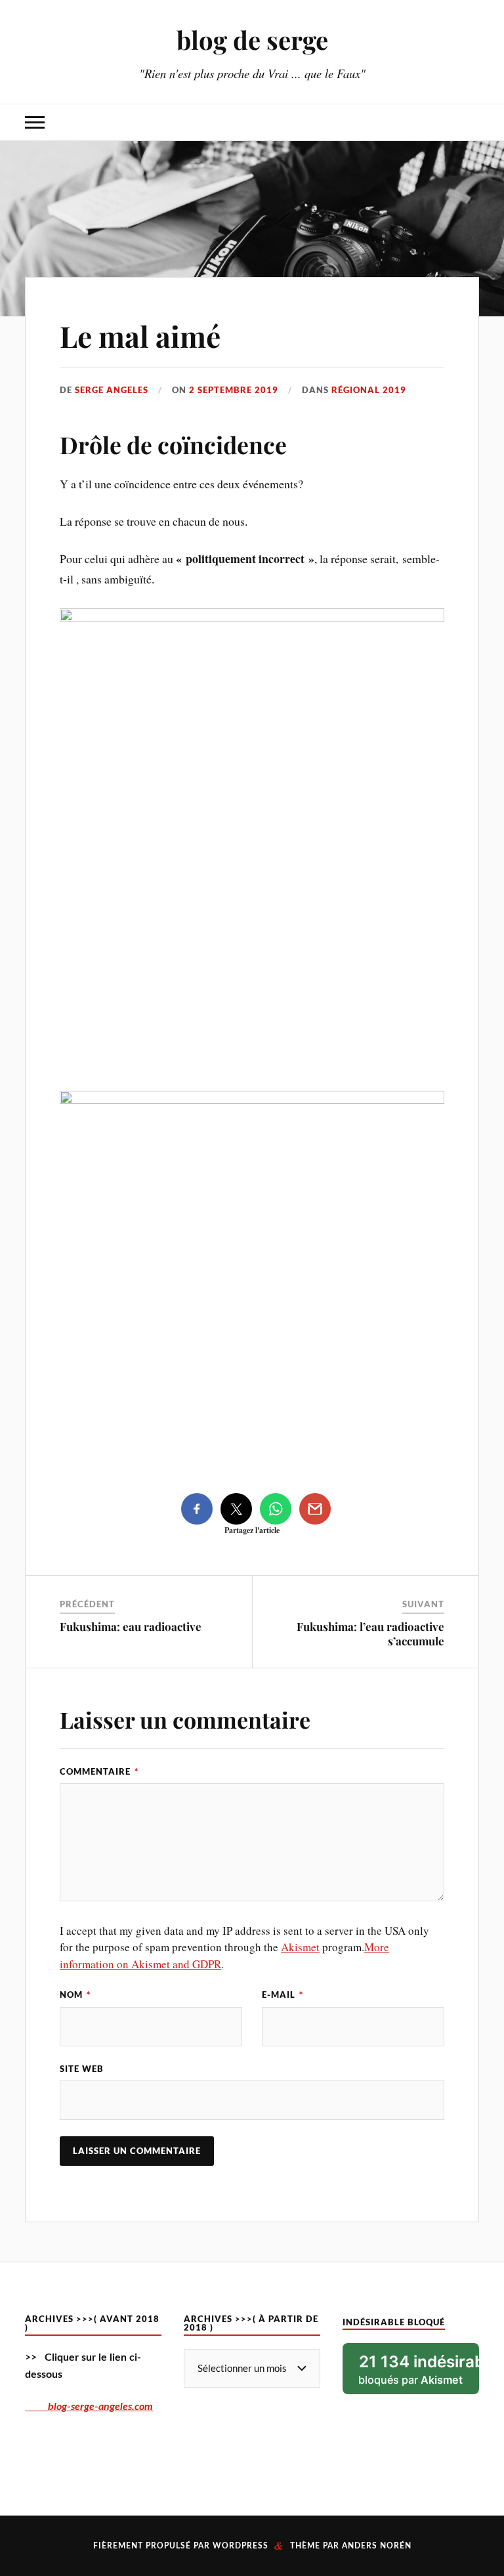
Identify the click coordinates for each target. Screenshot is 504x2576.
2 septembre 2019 (234, 390)
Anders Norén (377, 2546)
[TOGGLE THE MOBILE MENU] (35, 122)
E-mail (283, 1995)
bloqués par (418, 2369)
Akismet (300, 1947)
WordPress (241, 2546)
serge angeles (112, 390)
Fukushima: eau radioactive (131, 1626)
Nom (75, 1995)
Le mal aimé (140, 336)
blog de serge (252, 40)
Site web (82, 2069)
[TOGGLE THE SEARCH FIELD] (469, 122)
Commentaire (99, 1771)
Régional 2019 (369, 390)
